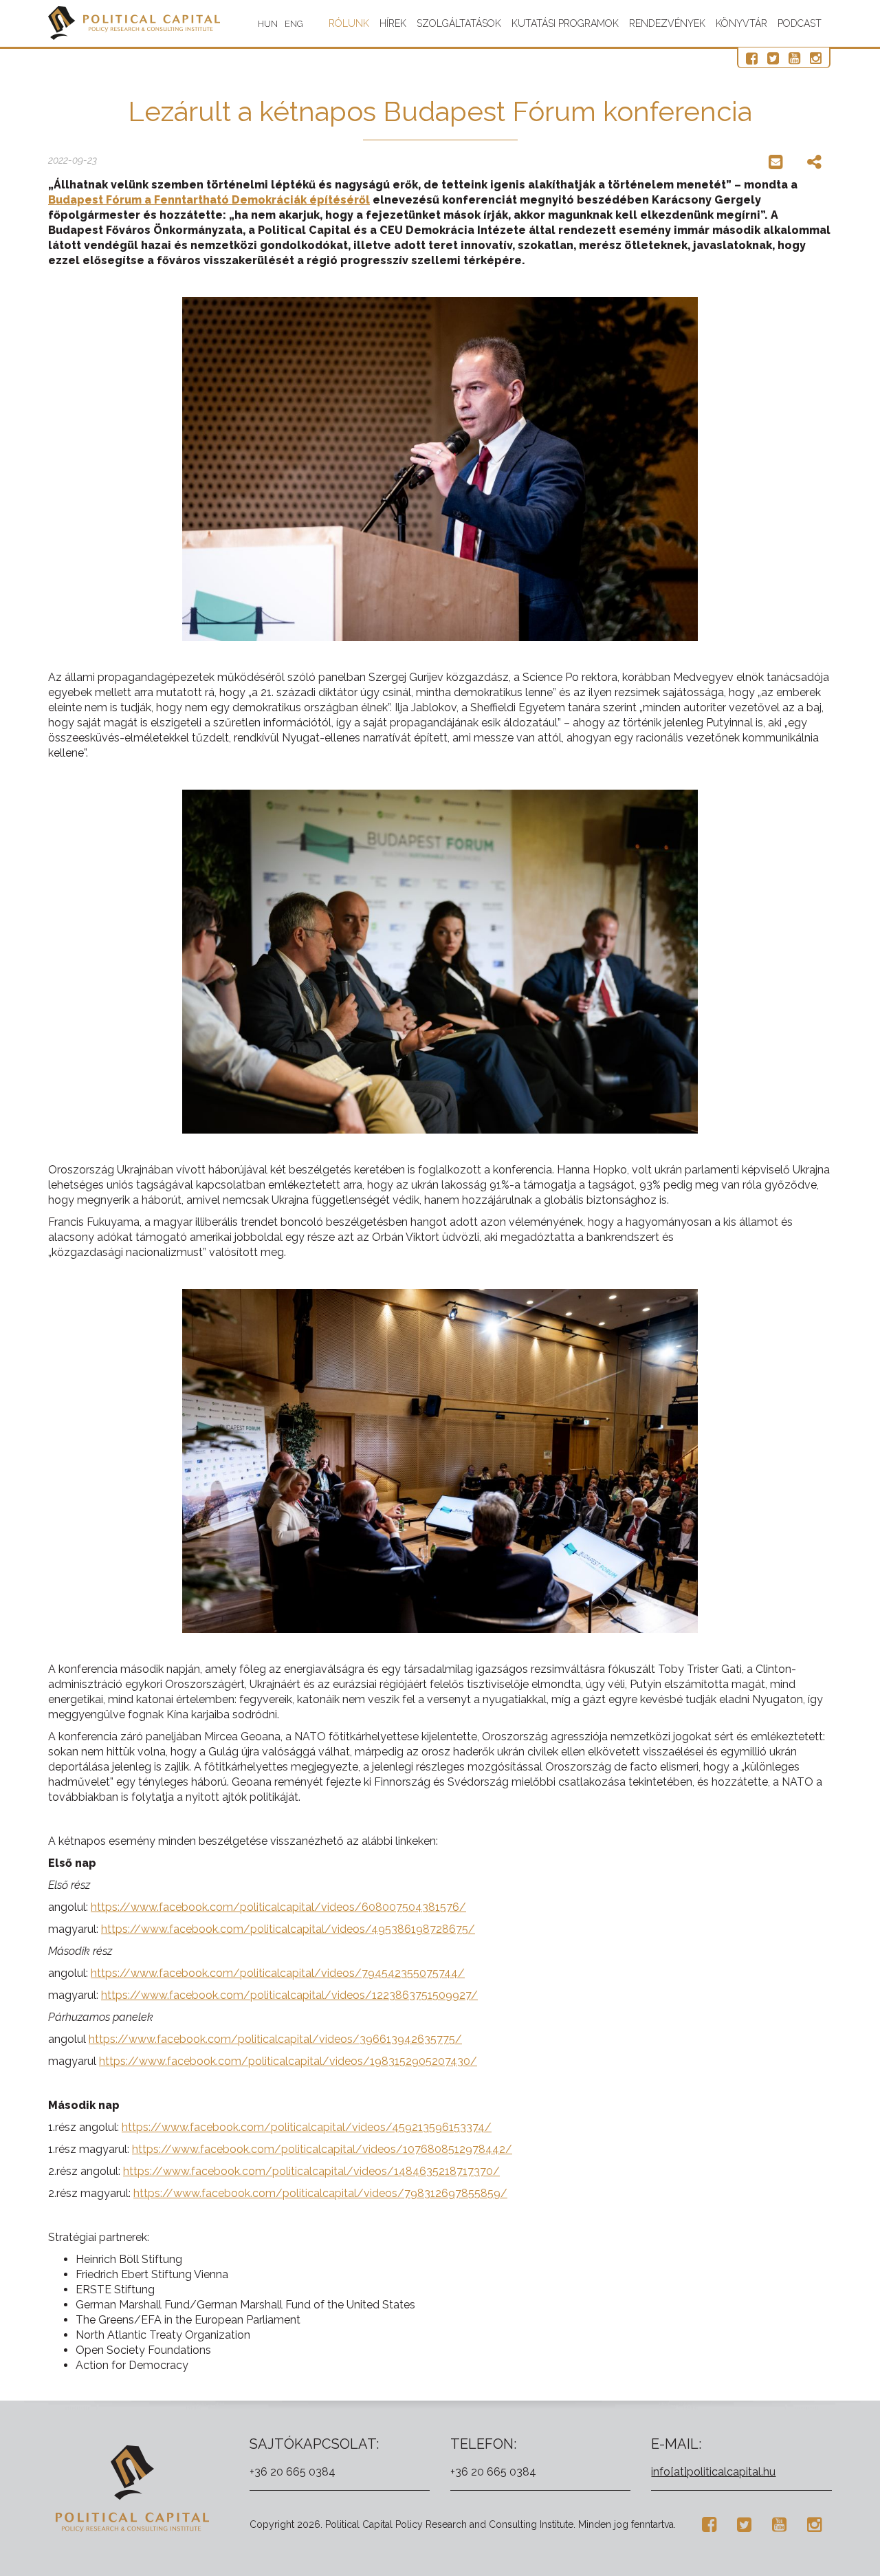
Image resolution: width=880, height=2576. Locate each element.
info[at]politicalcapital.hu (713, 2472)
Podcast (800, 23)
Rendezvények (667, 23)
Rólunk (349, 23)
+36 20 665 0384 (293, 2472)
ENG (294, 24)
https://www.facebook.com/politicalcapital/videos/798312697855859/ (320, 2193)
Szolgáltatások (459, 23)
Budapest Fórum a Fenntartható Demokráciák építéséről (209, 200)
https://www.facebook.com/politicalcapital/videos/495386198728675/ (288, 1929)
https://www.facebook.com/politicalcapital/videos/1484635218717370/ (311, 2171)
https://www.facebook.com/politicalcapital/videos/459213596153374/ (307, 2127)
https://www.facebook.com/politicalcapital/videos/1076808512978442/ (322, 2149)
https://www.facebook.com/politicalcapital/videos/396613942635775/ (275, 2039)
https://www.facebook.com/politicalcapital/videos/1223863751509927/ (289, 1995)
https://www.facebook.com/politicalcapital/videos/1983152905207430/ (288, 2061)
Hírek (393, 23)
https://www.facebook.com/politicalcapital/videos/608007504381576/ (278, 1907)
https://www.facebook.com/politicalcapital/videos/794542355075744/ (278, 1973)
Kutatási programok (565, 23)
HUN (268, 24)
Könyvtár (741, 23)
